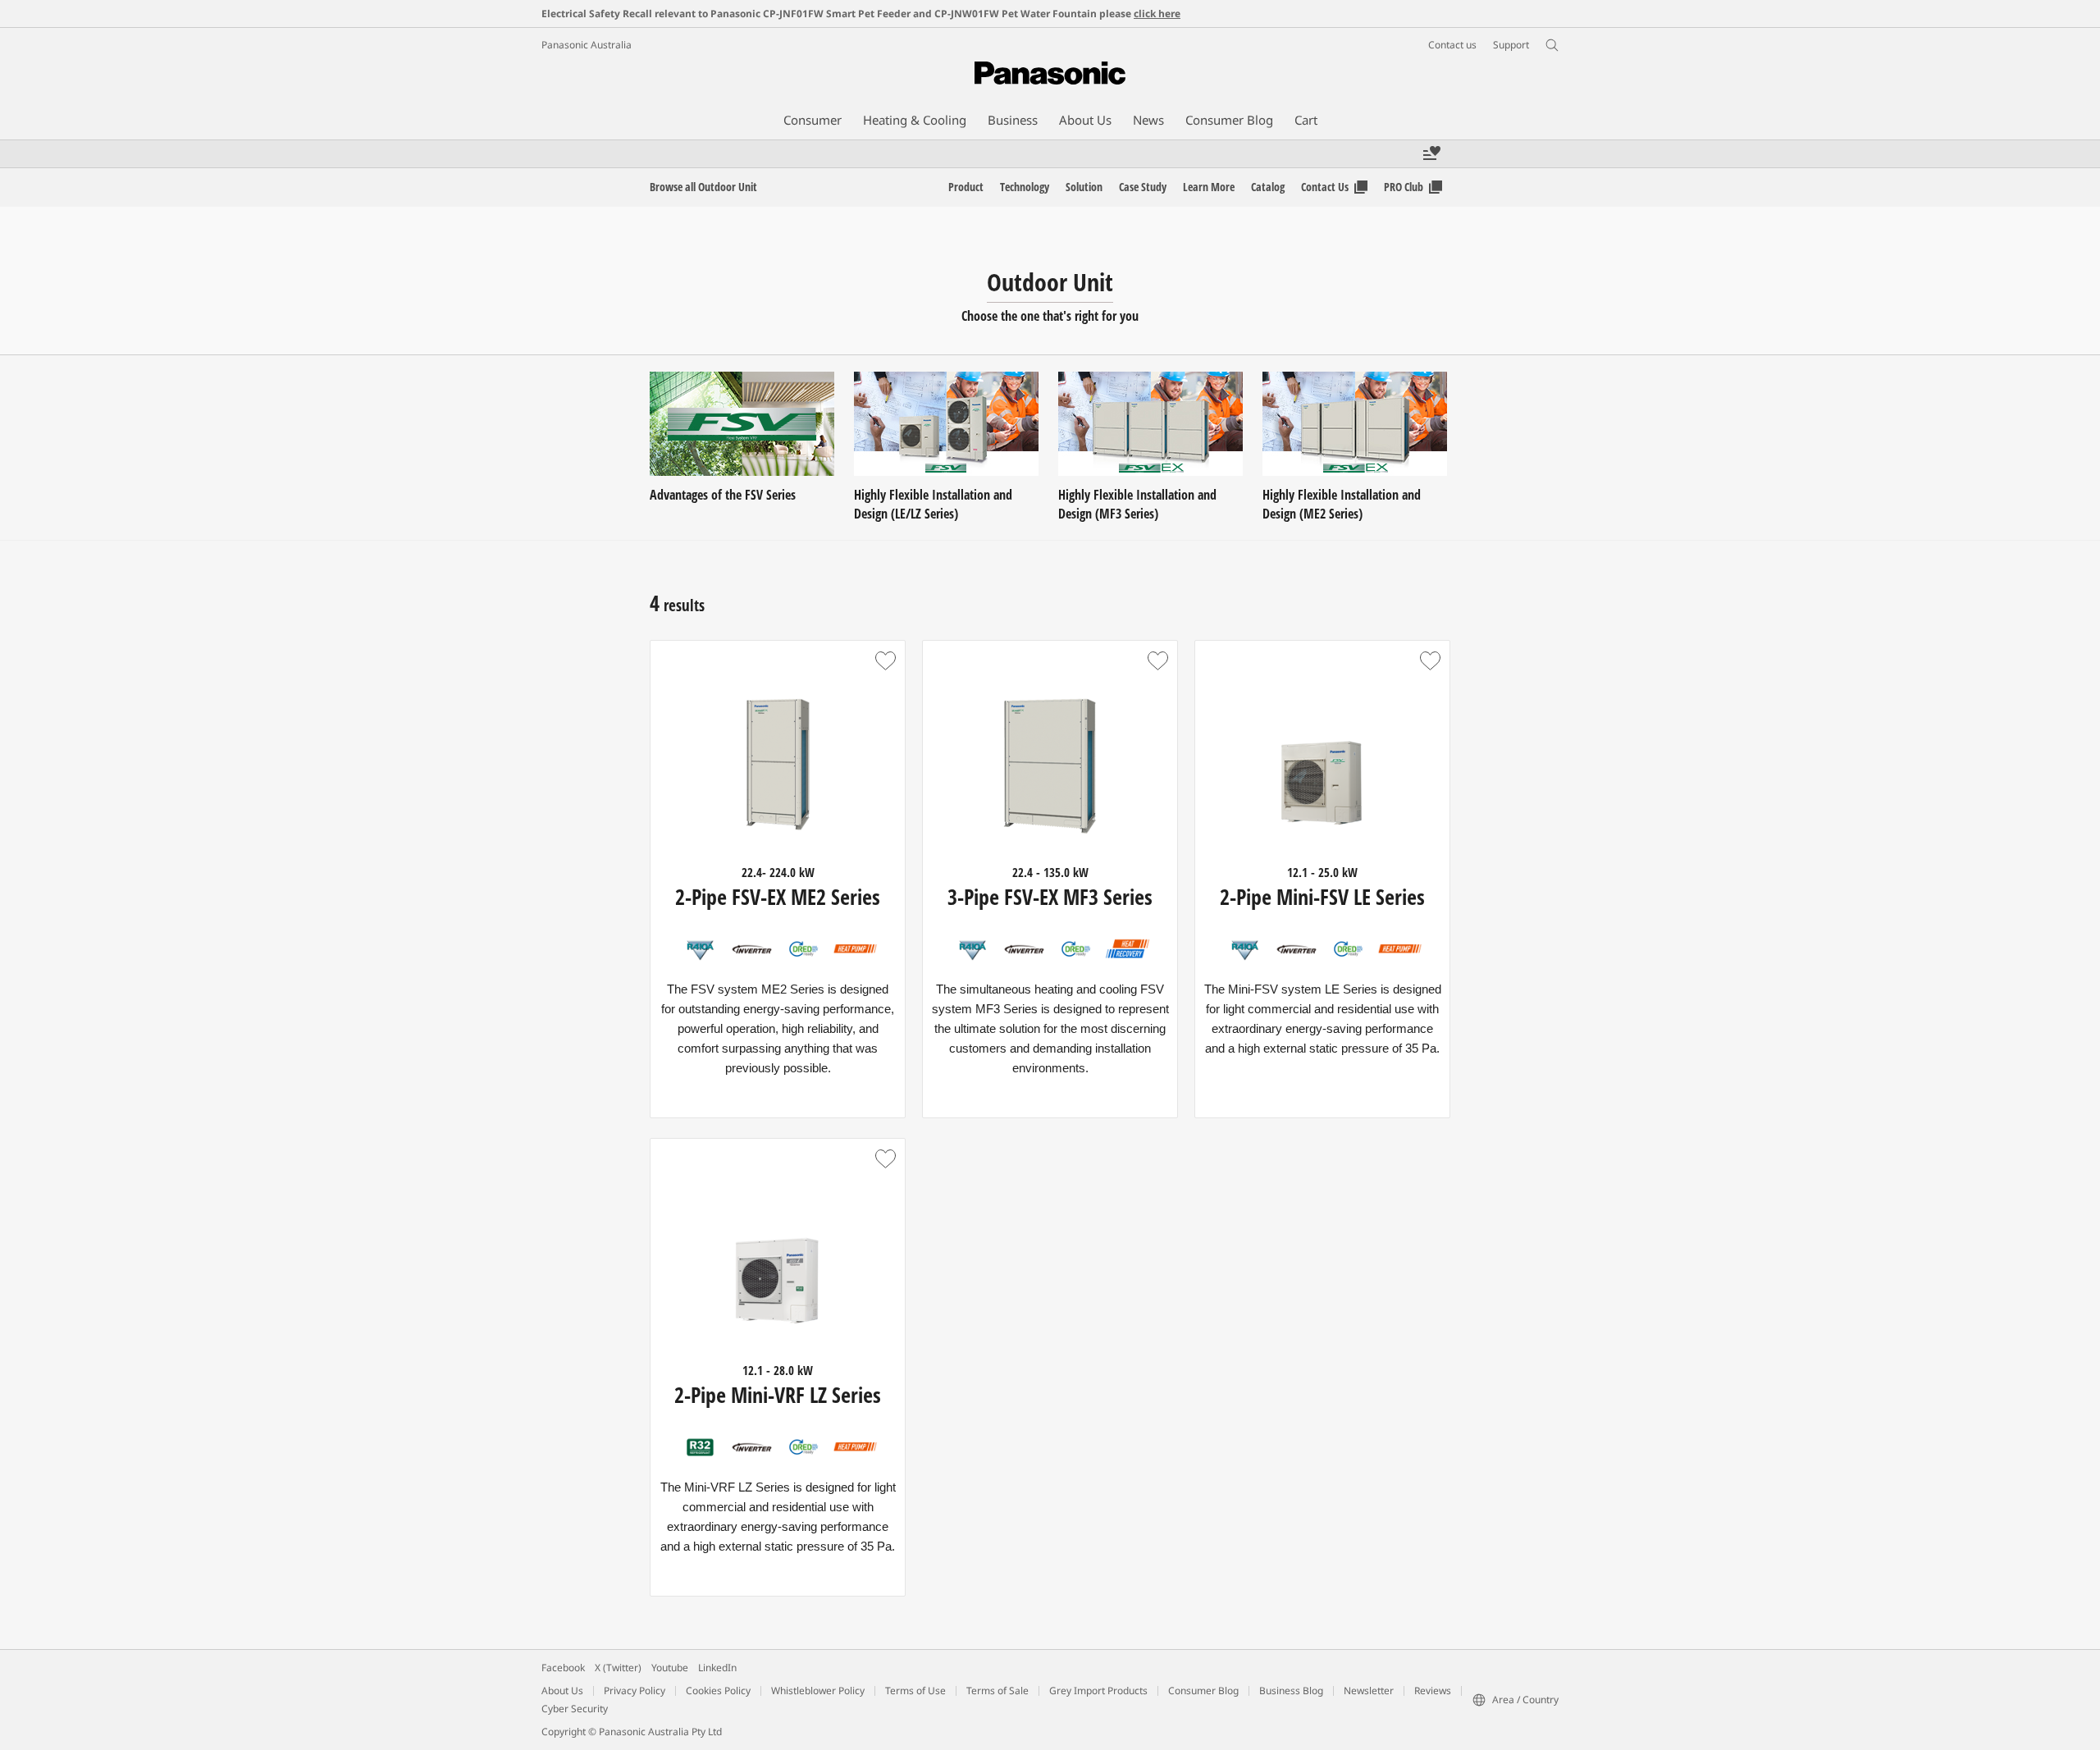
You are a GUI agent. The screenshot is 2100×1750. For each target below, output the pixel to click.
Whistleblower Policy (818, 1691)
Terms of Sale (997, 1691)
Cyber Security (575, 1709)
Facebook (563, 1668)
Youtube (670, 1668)
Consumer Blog (1203, 1691)
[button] (885, 660)
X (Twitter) (618, 1668)
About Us (562, 1691)
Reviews (1433, 1691)
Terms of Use (915, 1691)
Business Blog (1291, 1691)
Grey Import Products (1098, 1691)
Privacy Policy (635, 1691)
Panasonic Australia (587, 45)
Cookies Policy (718, 1691)
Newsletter (1369, 1691)
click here (1157, 14)
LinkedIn (717, 1668)
